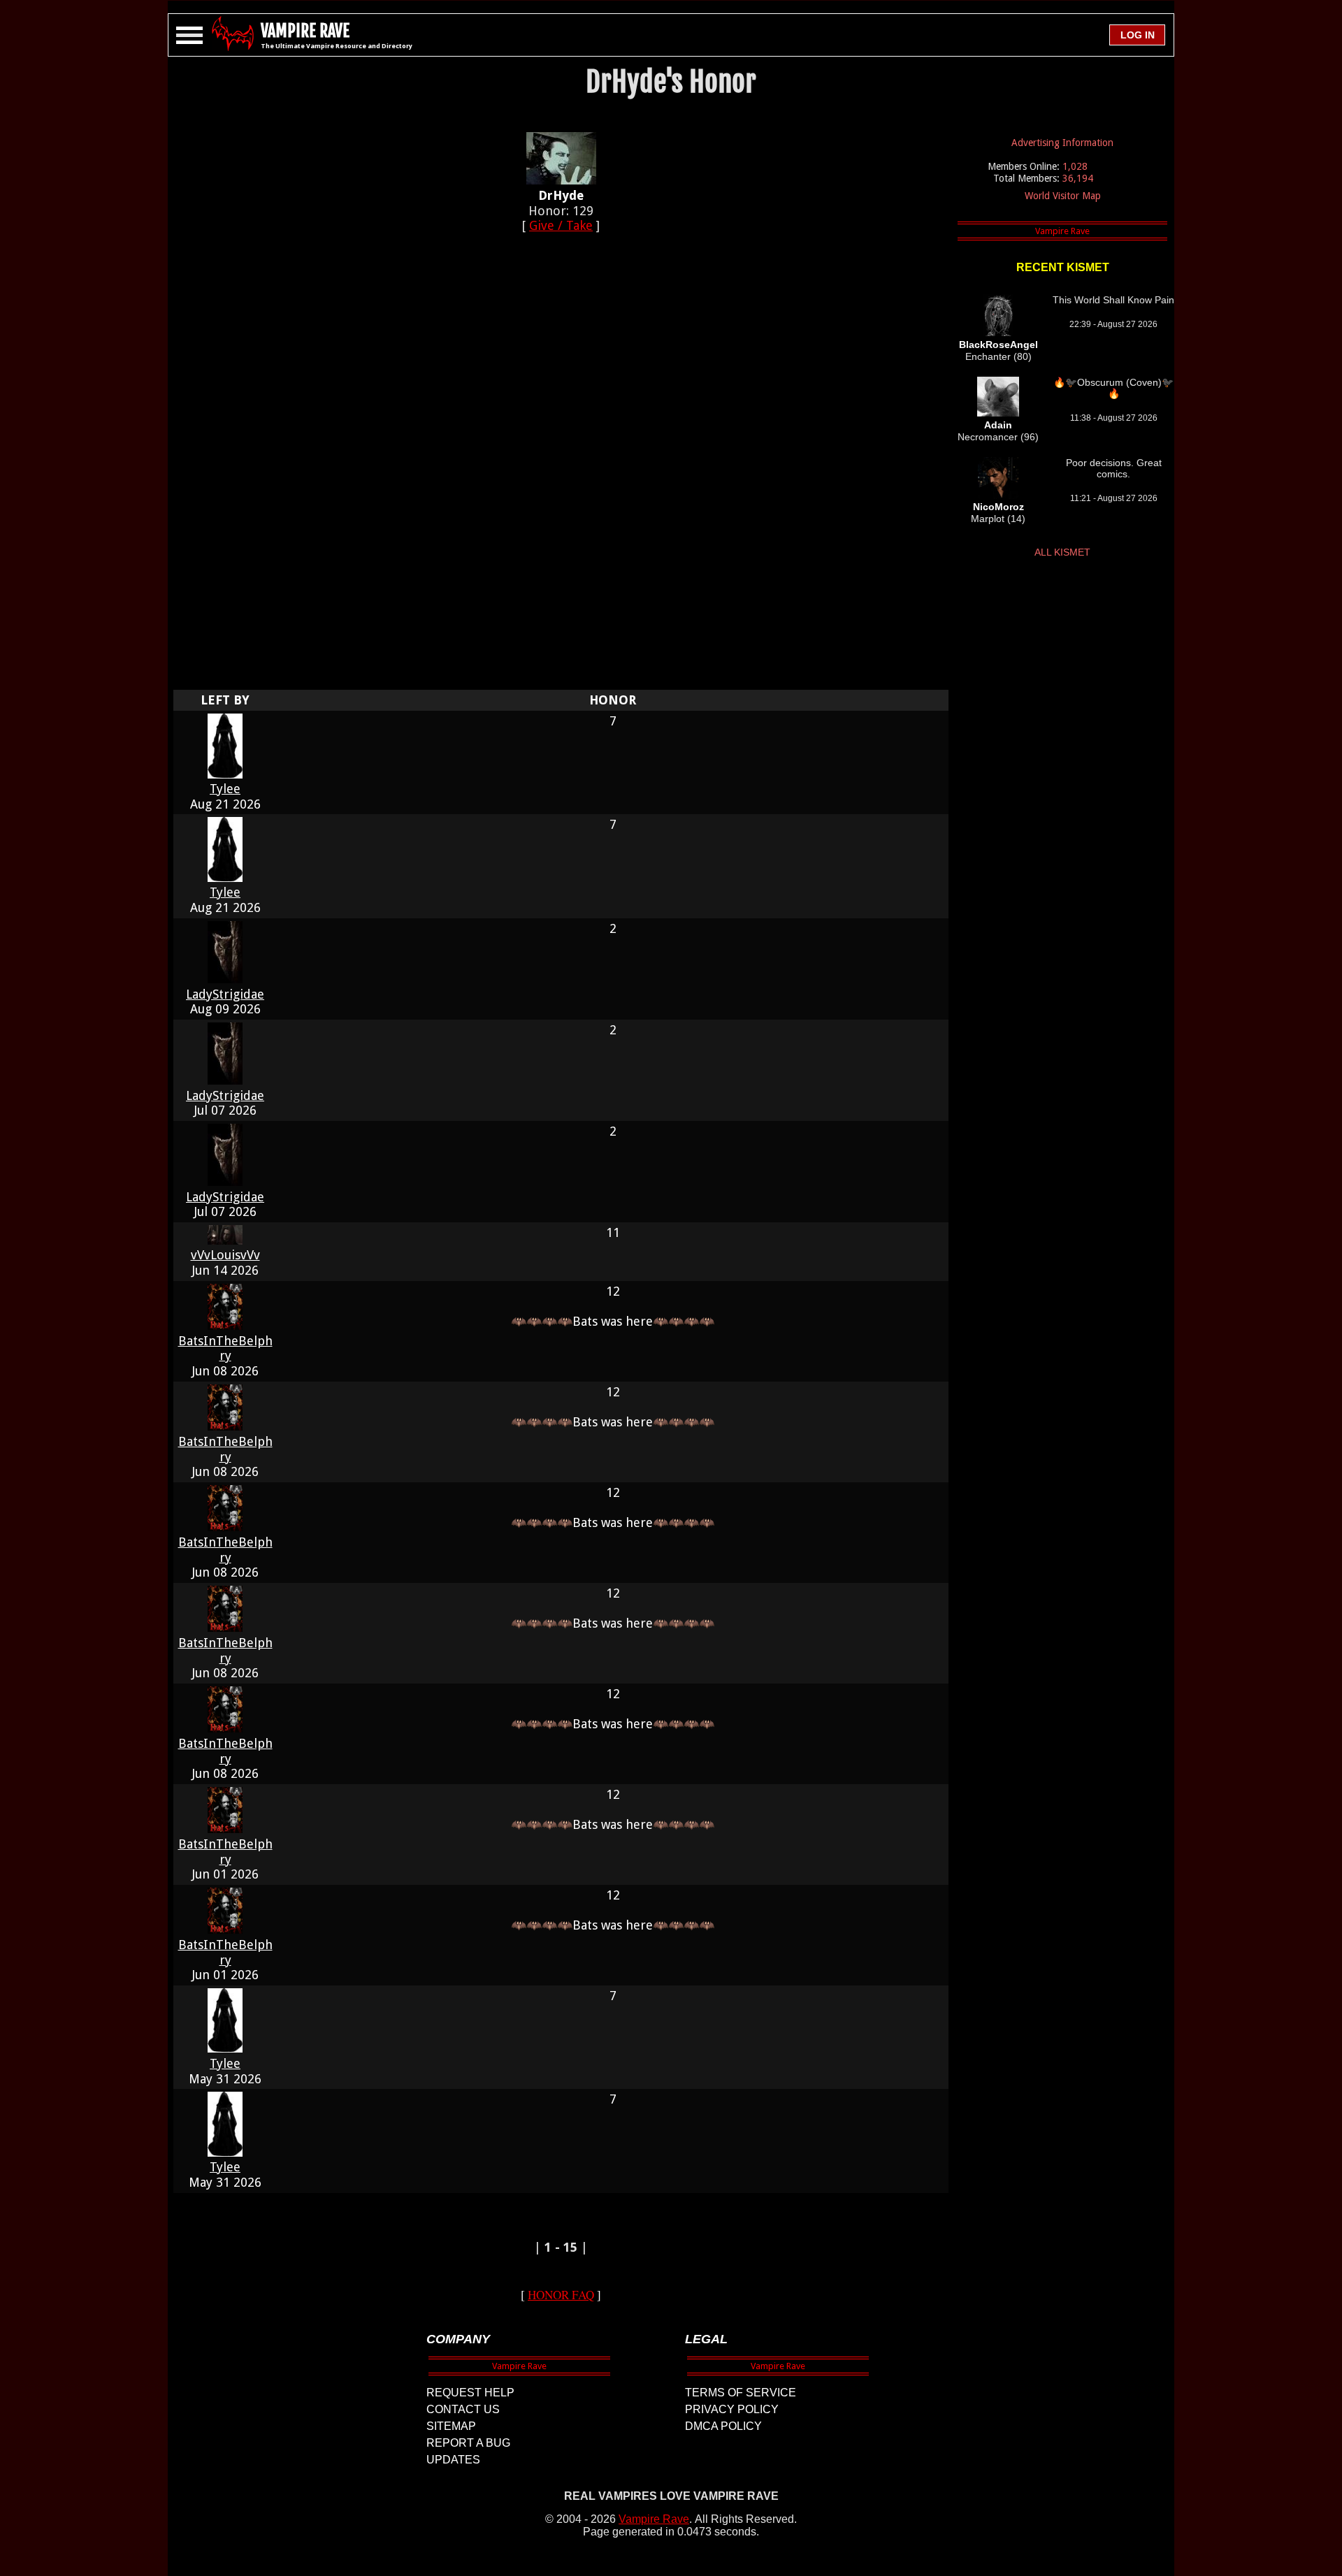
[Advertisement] (561, 469)
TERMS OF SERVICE (741, 2393)
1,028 (1075, 166)
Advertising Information (1062, 143)
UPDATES (453, 2460)
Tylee (225, 789)
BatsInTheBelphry (225, 1348)
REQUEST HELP (470, 2393)
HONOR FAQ (561, 2295)
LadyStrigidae (225, 994)
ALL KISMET (1062, 552)
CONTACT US (463, 2409)
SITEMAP (451, 2426)
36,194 (1078, 178)
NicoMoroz (998, 507)
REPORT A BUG (468, 2443)
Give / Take (561, 225)
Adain (998, 425)
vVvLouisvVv (225, 1255)
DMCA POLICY (723, 2426)
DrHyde (561, 195)
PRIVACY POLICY (732, 2409)
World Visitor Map (1063, 196)
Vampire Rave (654, 2519)
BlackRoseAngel (998, 345)
